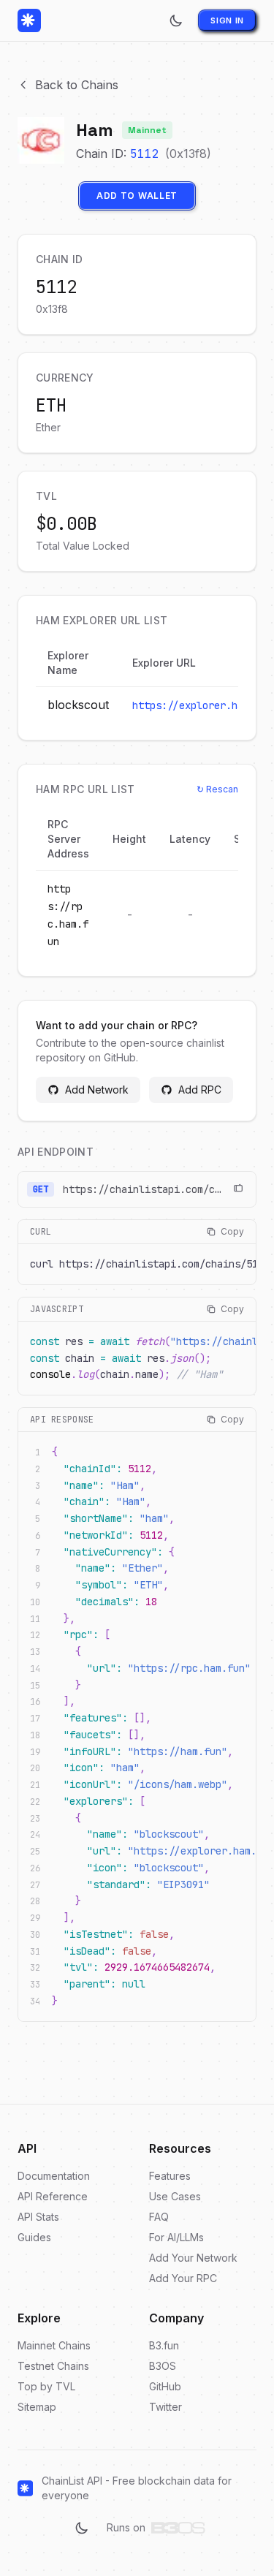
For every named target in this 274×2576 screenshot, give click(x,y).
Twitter (165, 2407)
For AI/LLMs (176, 2237)
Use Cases (175, 2196)
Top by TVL (46, 2386)
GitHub (165, 2386)
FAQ (159, 2217)
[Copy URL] (238, 1189)
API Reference (53, 2196)
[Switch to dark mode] (176, 20)
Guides (34, 2237)
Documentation (54, 2176)
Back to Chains (77, 85)
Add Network (97, 1090)
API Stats (38, 2217)
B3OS (163, 2366)
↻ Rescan (217, 789)
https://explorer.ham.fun (202, 705)
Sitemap (37, 2407)
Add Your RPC (183, 2278)
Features (170, 2176)
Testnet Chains (53, 2366)
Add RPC (200, 1090)
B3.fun (164, 2345)
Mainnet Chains (54, 2345)
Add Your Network (193, 2258)
